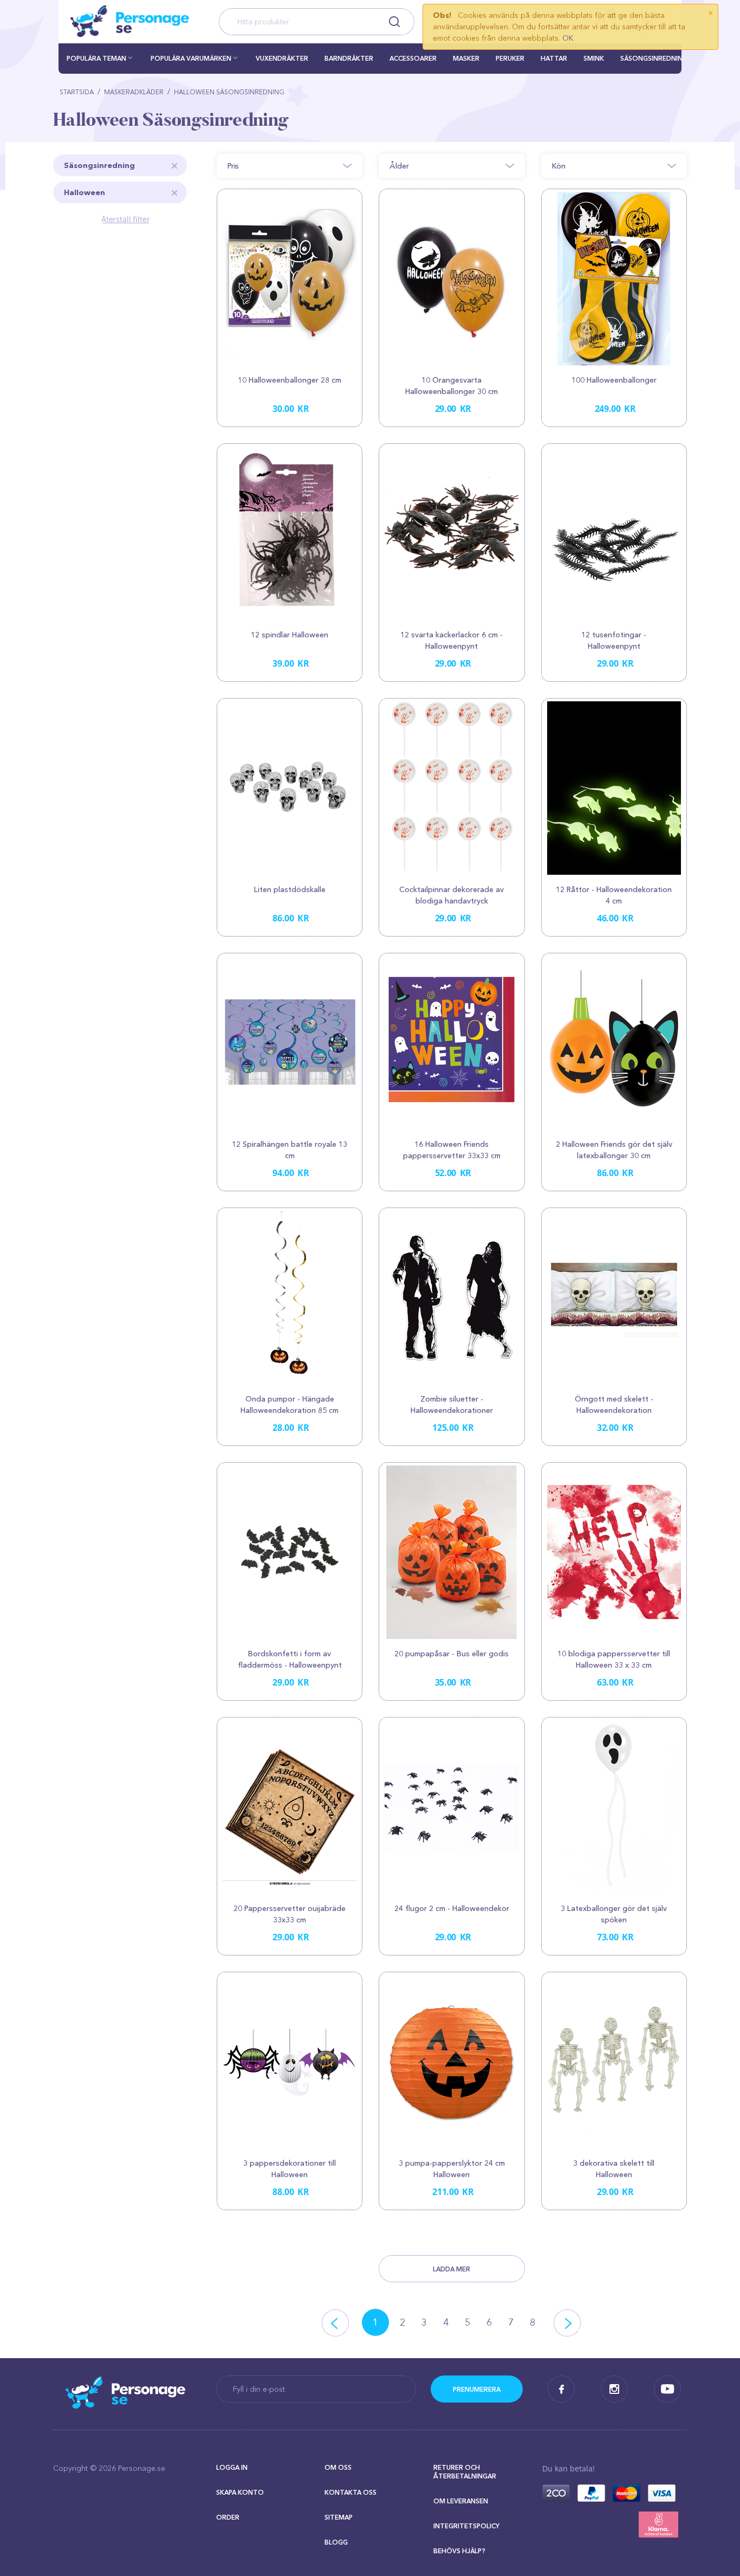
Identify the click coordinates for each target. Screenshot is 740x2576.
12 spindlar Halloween (290, 635)
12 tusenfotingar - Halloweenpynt (614, 640)
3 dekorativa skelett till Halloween (614, 2169)
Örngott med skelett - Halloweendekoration (614, 1405)
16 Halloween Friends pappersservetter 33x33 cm (452, 1150)
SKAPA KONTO (240, 2492)
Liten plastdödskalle (290, 889)
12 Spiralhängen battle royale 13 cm (290, 1150)
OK (568, 38)
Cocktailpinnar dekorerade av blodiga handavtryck (452, 895)
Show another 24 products (452, 2269)
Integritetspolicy (466, 2526)
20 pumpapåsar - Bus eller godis (452, 1654)
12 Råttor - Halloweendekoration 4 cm (614, 895)
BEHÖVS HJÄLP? (459, 2551)
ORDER (228, 2517)
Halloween (85, 192)
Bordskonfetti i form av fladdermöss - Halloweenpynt (290, 1659)
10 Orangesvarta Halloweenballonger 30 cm (452, 386)
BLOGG (336, 2542)
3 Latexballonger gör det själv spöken (614, 1914)
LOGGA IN (232, 2467)
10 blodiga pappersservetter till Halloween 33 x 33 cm (614, 1659)
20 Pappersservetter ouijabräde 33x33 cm (290, 1914)
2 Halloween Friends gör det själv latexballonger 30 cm (614, 1150)
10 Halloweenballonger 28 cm (290, 380)
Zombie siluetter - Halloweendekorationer (452, 1405)
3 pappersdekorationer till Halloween (290, 2169)
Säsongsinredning (99, 165)
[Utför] (477, 2389)
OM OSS (338, 2467)
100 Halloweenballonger (614, 380)
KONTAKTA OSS (350, 2492)
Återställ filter (126, 219)
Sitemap (339, 2517)
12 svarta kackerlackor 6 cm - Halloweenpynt (452, 640)
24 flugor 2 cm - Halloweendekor (452, 1908)
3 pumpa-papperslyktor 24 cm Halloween (452, 2169)
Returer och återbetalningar (465, 2472)
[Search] (394, 22)
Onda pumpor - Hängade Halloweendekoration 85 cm (290, 1405)
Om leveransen (461, 2501)
